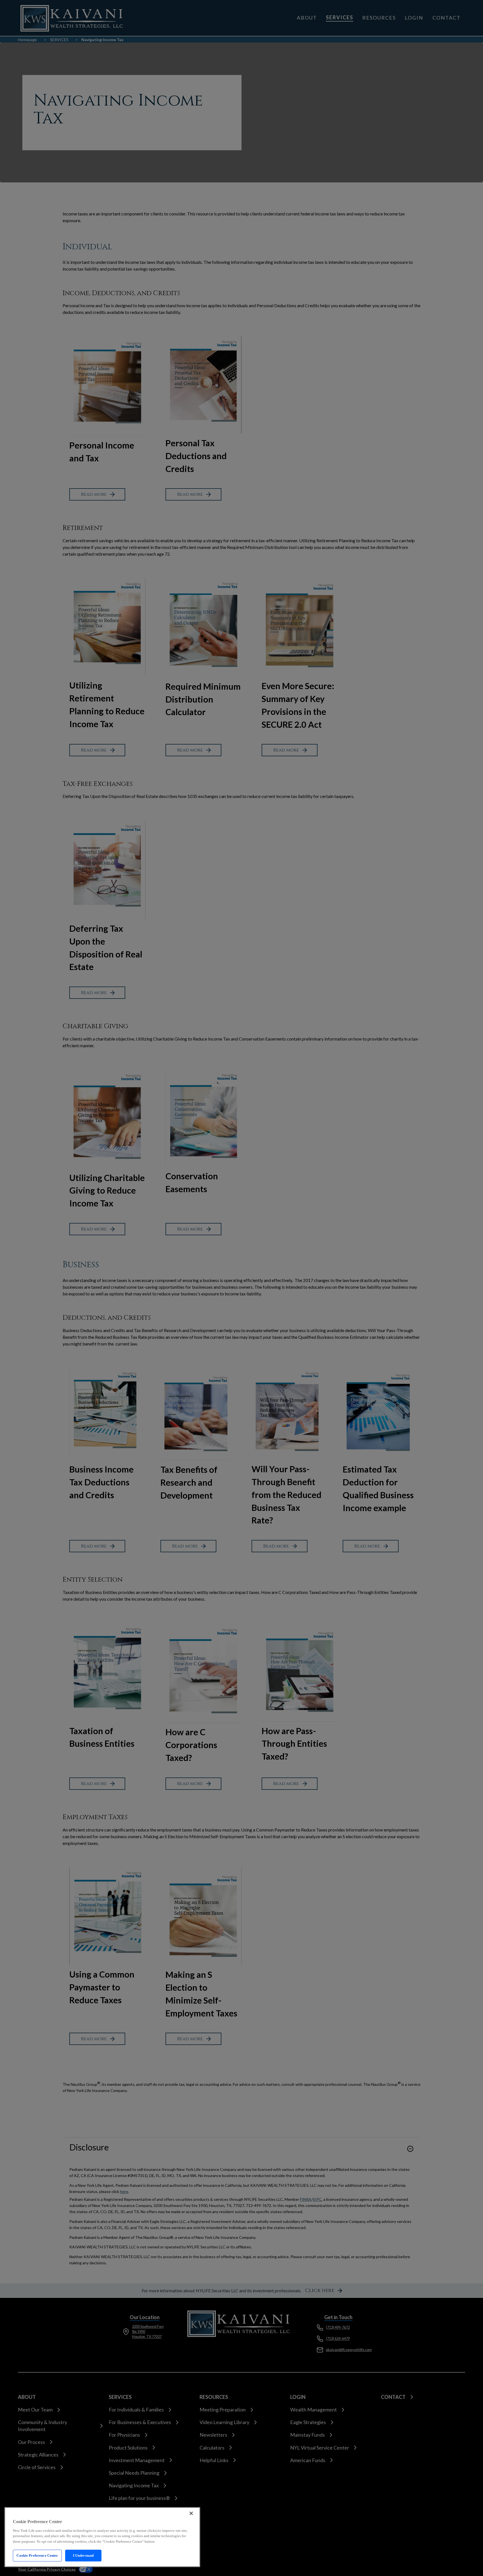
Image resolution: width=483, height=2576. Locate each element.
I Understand (83, 2555)
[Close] (191, 2513)
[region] (102, 2537)
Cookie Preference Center (37, 2555)
